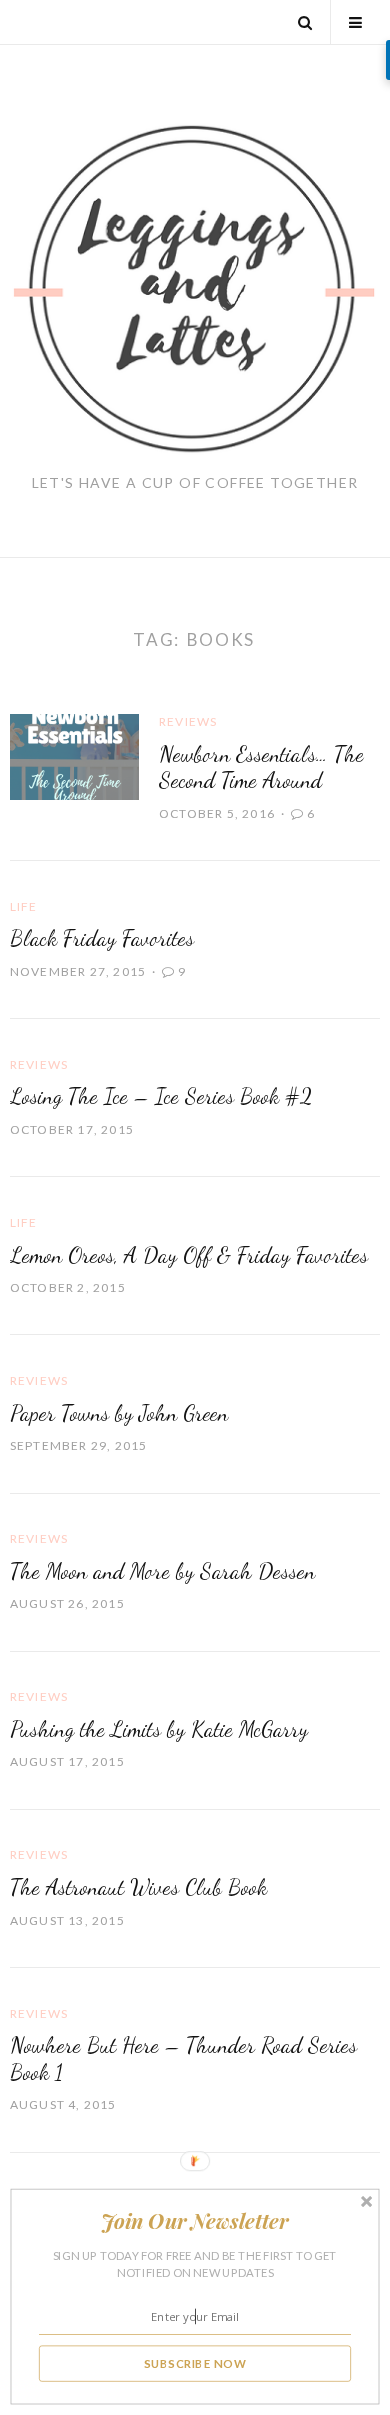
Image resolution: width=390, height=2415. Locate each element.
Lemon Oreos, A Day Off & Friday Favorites (189, 1255)
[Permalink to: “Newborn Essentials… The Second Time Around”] (75, 755)
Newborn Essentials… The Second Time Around (261, 767)
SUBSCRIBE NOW (195, 2363)
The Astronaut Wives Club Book (138, 1887)
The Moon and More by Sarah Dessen (162, 1571)
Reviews (188, 721)
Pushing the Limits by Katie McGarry (159, 1729)
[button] (194, 2220)
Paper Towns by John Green (119, 1413)
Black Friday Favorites (102, 938)
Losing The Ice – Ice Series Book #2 (161, 1096)
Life (24, 906)
